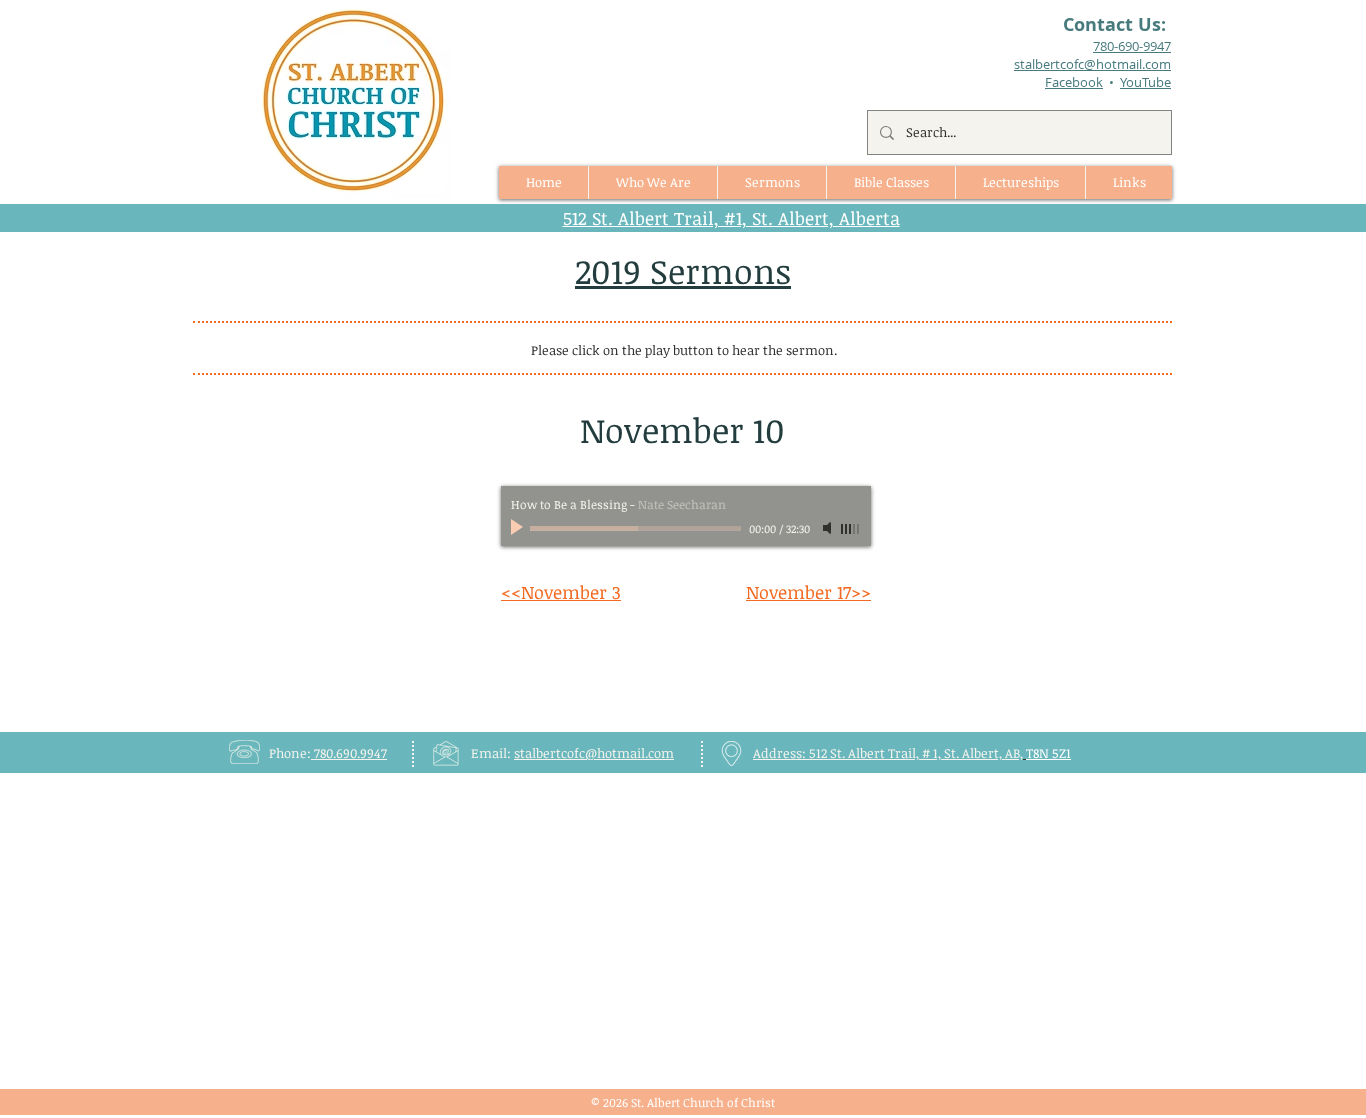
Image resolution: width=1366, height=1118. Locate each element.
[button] (771, 182)
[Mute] (829, 528)
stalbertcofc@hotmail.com (594, 753)
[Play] (519, 528)
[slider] (851, 529)
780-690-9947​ (1132, 46)
